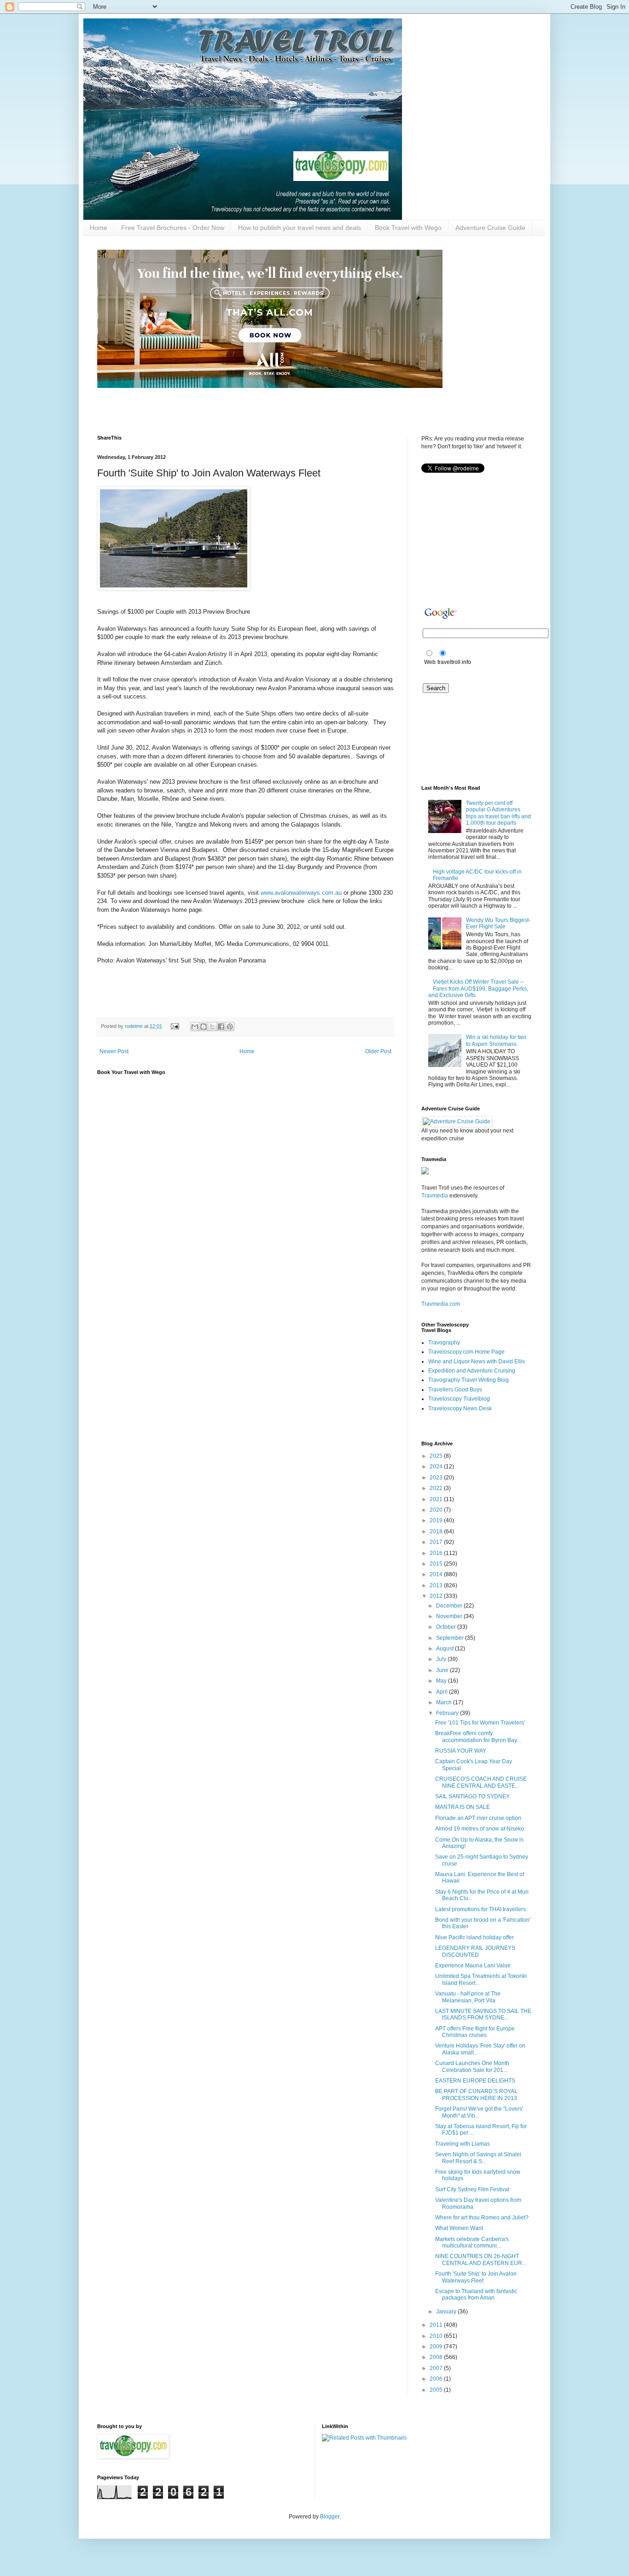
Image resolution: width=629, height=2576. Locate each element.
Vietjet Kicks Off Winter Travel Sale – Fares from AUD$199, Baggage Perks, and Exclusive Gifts (478, 989)
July (442, 1659)
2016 (437, 1553)
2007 (437, 2368)
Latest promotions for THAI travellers (480, 1909)
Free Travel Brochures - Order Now (173, 228)
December (450, 1606)
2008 (437, 2357)
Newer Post (114, 1051)
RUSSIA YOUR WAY (461, 1751)
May (442, 1681)
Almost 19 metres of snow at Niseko (480, 1829)
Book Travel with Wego (408, 228)
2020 (437, 1510)
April (443, 1692)
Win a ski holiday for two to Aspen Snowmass (496, 1040)
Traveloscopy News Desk (460, 1408)
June (443, 1670)
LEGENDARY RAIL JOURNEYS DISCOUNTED (475, 1951)
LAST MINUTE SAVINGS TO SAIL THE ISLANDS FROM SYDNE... (483, 2014)
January (447, 2312)
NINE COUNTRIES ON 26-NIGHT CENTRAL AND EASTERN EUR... (481, 2259)
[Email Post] (175, 1026)
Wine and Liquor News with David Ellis (477, 1361)
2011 (437, 2325)
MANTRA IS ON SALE (463, 1807)
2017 (437, 1542)
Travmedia (435, 1196)
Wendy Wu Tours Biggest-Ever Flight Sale (498, 923)
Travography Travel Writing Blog (469, 1380)
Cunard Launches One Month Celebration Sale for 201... (472, 2066)
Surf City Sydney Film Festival (472, 2189)
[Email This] (195, 1027)
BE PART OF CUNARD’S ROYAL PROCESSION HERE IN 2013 (476, 2095)
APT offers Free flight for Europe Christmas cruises (475, 2032)
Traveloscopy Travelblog (459, 1399)
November (450, 1616)
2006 (437, 2379)
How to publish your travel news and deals (300, 228)
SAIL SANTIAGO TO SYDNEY (472, 1796)
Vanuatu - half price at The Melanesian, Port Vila (468, 1997)
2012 (437, 1596)
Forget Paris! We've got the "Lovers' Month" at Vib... (479, 2112)
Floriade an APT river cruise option (478, 1818)
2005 (437, 2390)
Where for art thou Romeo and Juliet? (482, 2218)
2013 (437, 1585)
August (446, 1649)
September (451, 1638)
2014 (437, 1574)
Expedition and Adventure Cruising (472, 1371)
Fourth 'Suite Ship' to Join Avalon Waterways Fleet (476, 2277)
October (447, 1627)
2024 (437, 1467)
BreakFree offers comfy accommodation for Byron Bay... (478, 1737)
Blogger (330, 2517)
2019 (437, 1520)
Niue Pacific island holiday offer (475, 1937)
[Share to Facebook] (221, 1027)
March (445, 1702)
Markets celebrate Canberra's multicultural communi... (472, 2242)
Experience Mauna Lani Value (473, 1966)
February (448, 1713)
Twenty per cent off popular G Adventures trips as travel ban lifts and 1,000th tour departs (498, 813)
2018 (437, 1532)
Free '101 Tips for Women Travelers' (480, 1723)
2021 (437, 1499)
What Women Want (459, 2228)
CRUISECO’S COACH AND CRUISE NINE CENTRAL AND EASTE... (481, 1782)
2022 (437, 1488)
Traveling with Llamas (463, 2144)
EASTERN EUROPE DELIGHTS (475, 2081)
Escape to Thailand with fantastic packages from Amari (476, 2294)
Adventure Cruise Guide (490, 228)
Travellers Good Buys (455, 1390)
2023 (437, 1478)
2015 (437, 1564)
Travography (444, 1343)
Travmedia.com (441, 1304)
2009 (437, 2347)
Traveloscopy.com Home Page (466, 1352)
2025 (437, 1456)
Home (99, 228)
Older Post (378, 1051)
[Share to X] (212, 1027)
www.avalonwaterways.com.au (301, 893)
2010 (437, 2336)
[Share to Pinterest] (230, 1027)
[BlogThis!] (204, 1027)
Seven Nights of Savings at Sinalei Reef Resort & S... (478, 2158)
